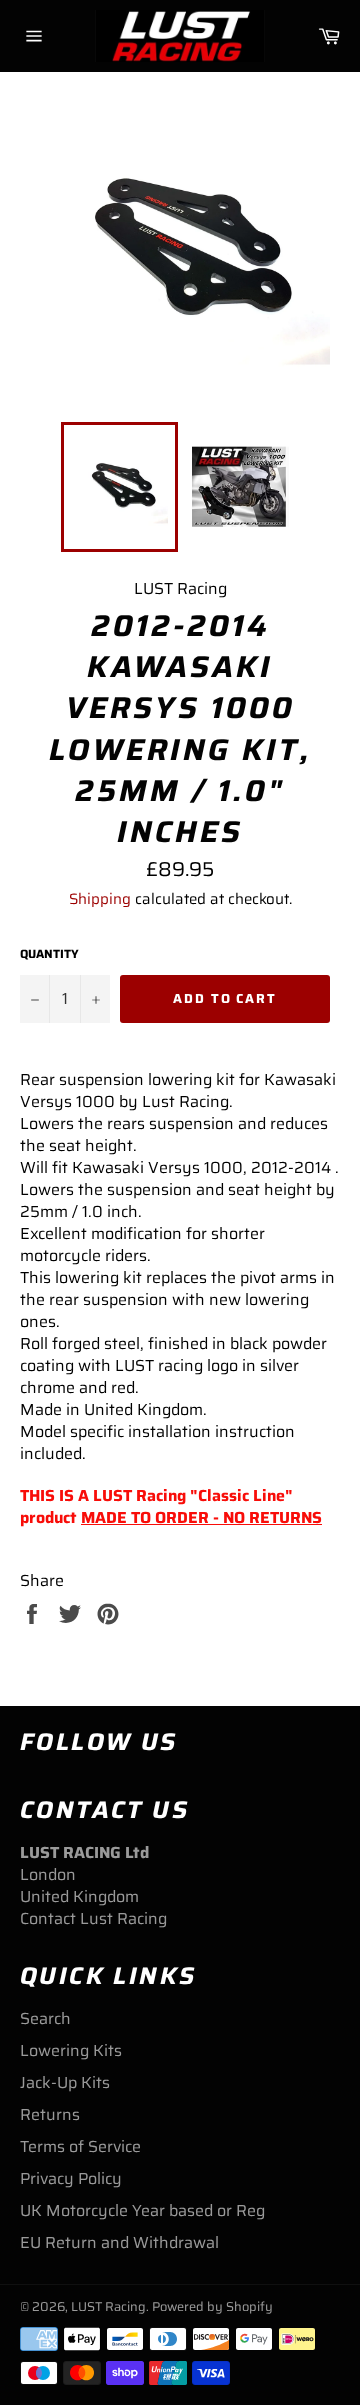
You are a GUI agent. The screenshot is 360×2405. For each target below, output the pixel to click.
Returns (50, 2114)
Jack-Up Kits (65, 2082)
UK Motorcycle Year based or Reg (142, 2210)
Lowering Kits (71, 2050)
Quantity (49, 954)
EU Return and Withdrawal (119, 2242)
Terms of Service (80, 2146)
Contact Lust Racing (93, 1918)
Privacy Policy (71, 2178)
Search (45, 2018)
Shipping (100, 899)
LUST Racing (108, 2306)
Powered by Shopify (212, 2306)
